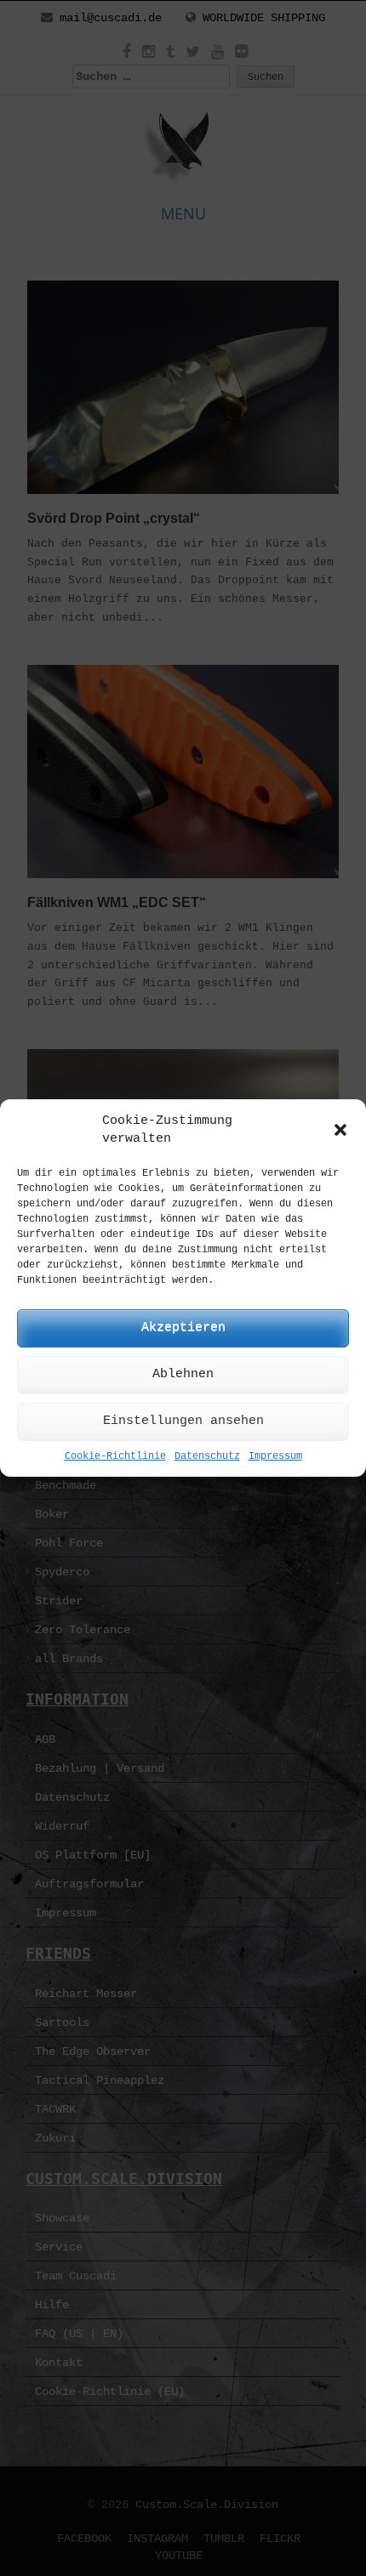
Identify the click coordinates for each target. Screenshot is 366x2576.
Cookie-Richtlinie (115, 1456)
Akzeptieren (183, 1328)
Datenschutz (207, 1456)
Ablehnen (183, 1374)
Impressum (275, 1456)
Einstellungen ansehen (183, 1421)
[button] (340, 1130)
